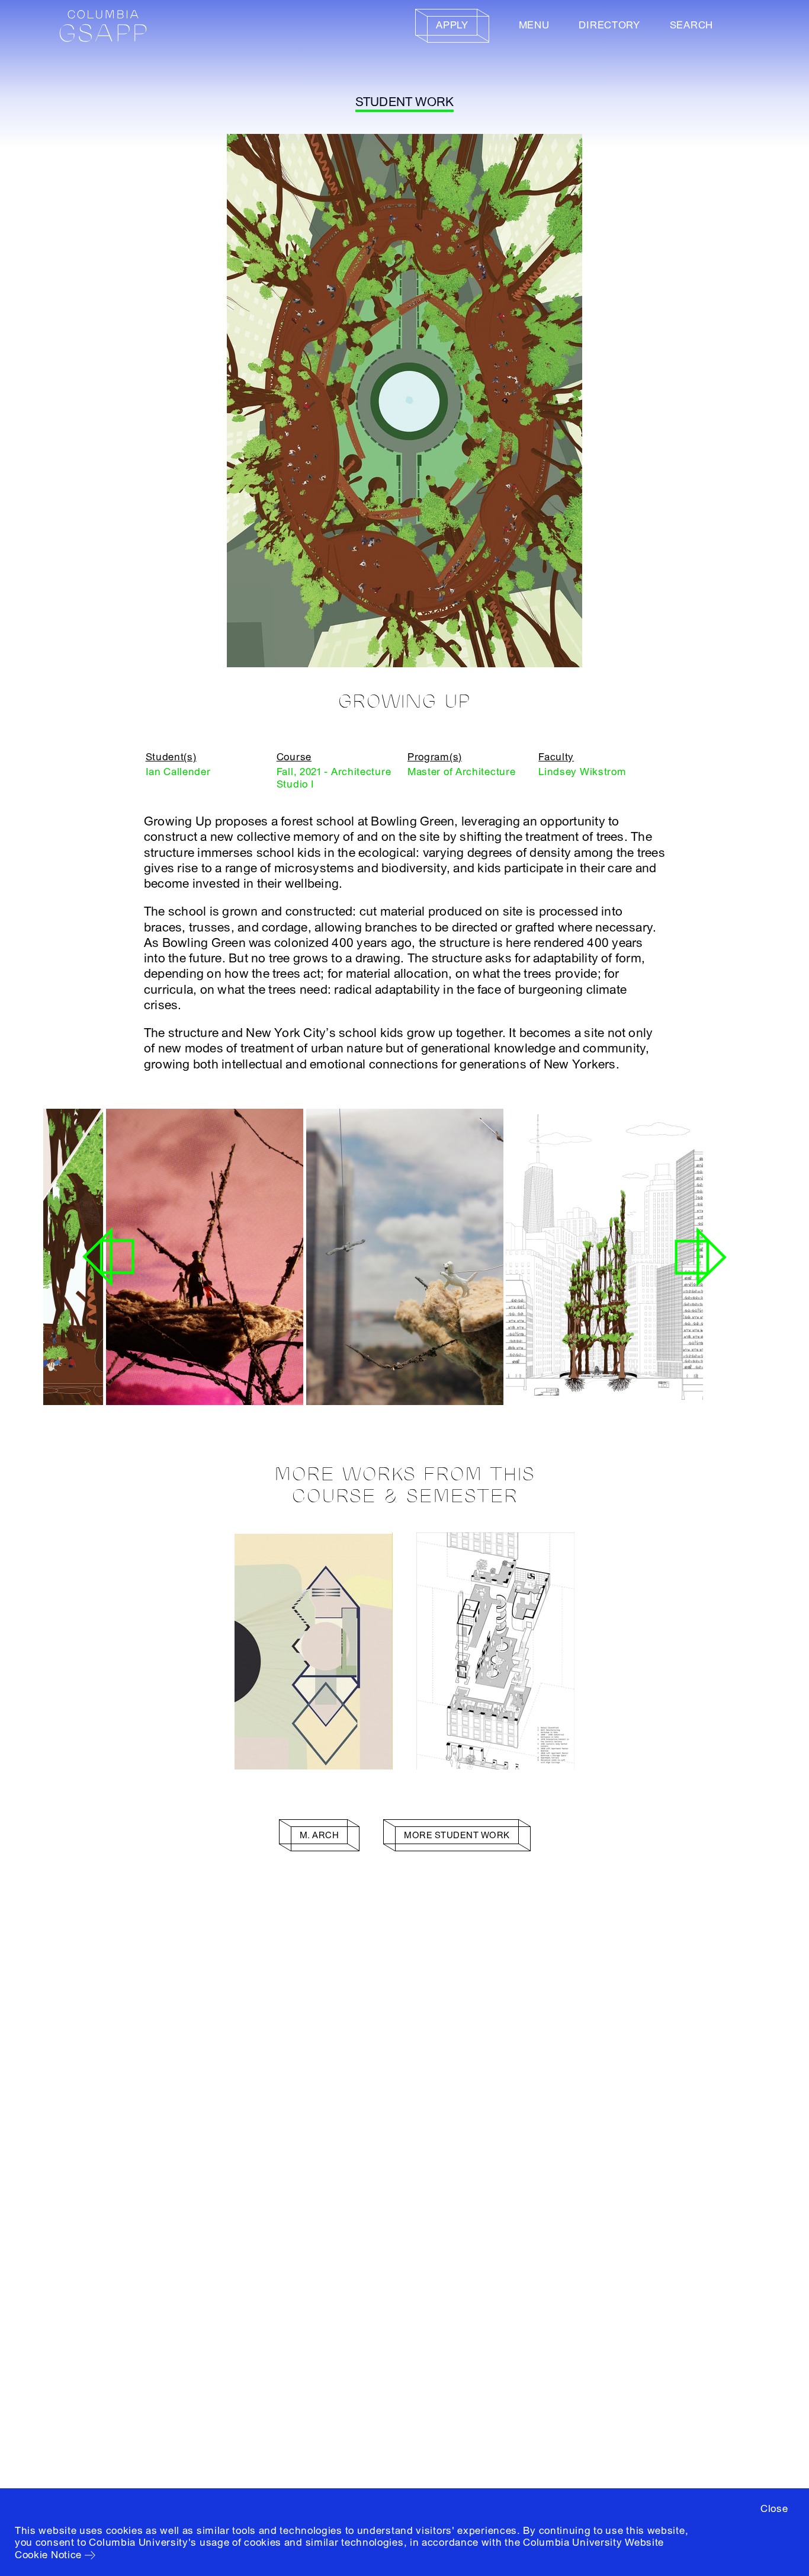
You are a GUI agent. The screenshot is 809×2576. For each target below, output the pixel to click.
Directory (609, 25)
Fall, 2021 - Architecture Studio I (334, 778)
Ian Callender (178, 772)
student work (405, 102)
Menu (534, 25)
